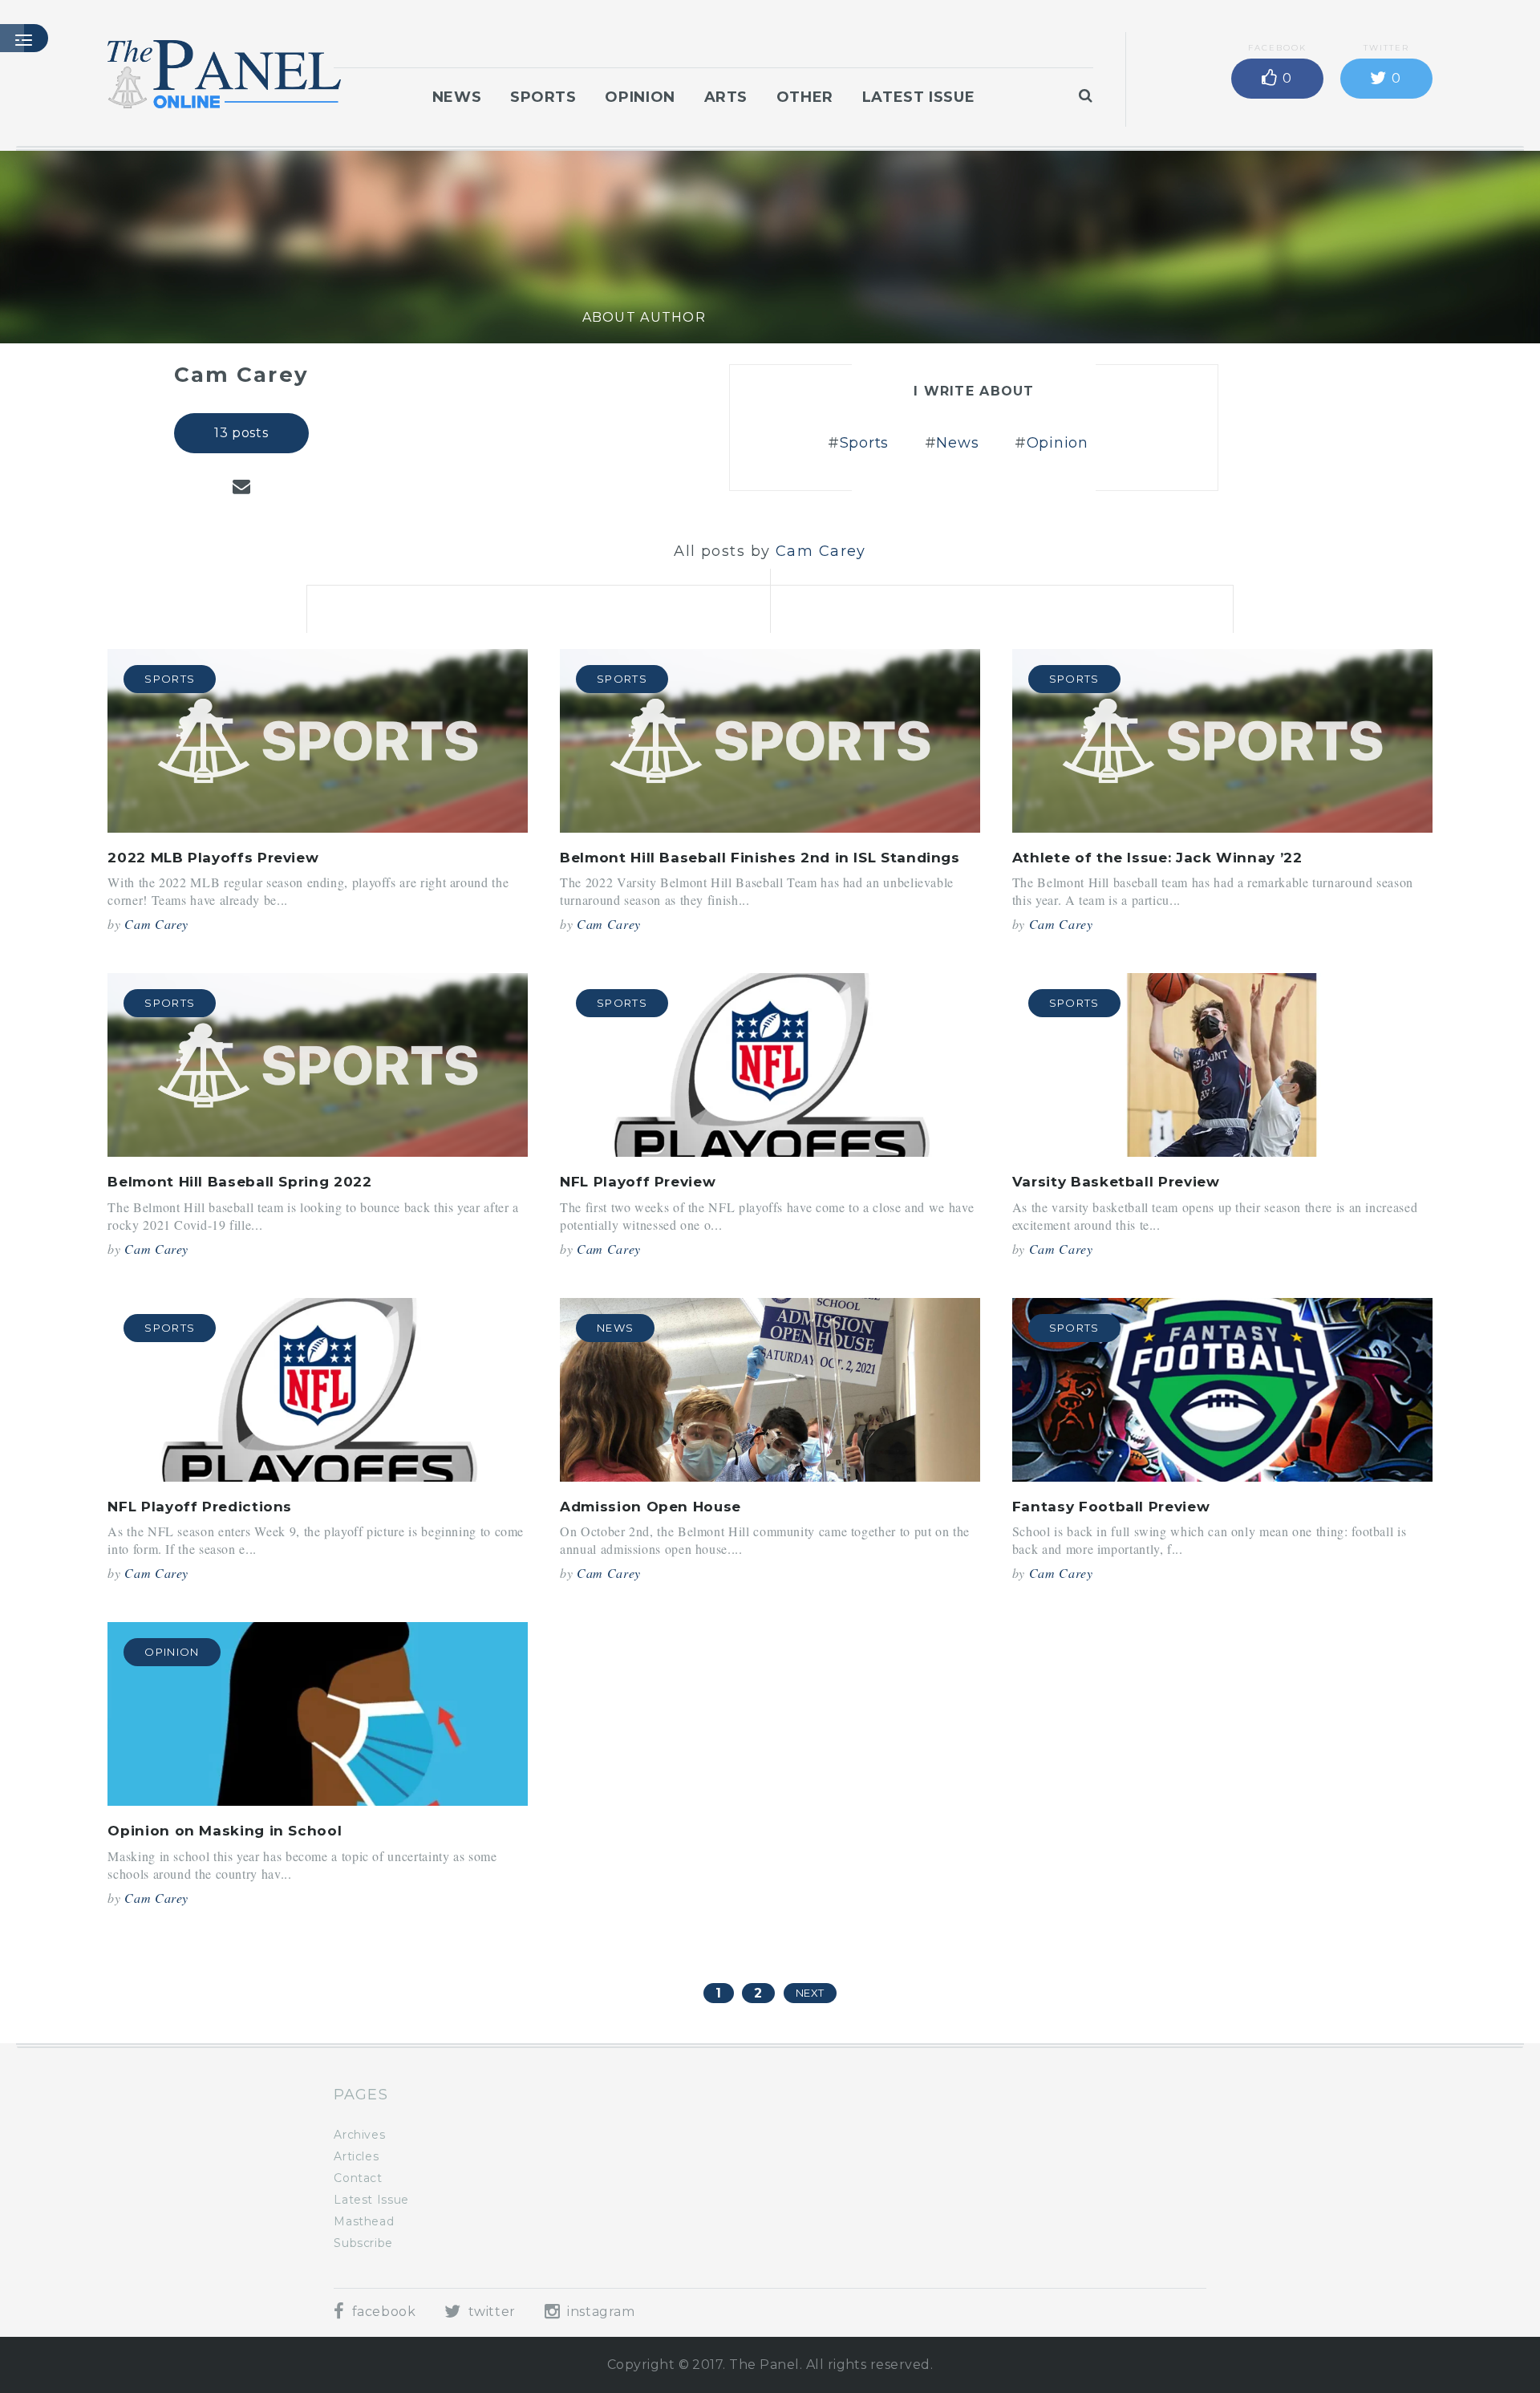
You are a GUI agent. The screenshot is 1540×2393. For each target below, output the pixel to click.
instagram (599, 2312)
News (457, 97)
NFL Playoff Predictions (200, 1507)
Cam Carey (156, 924)
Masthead (364, 2221)
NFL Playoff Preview (638, 1182)
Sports (543, 97)
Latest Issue (919, 97)
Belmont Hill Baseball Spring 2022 (239, 1182)
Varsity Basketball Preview (1116, 1182)
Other (805, 97)
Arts (726, 97)
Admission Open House (650, 1507)
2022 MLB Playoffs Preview (213, 858)
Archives (359, 2135)
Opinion (640, 97)
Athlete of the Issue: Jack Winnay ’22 (1157, 858)
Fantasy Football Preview (1111, 1507)
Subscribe (363, 2243)
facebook (382, 2312)
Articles (356, 2156)
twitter (490, 2312)
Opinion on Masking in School (225, 1831)
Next (811, 1993)
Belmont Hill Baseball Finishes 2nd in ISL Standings (760, 858)
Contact (358, 2178)
